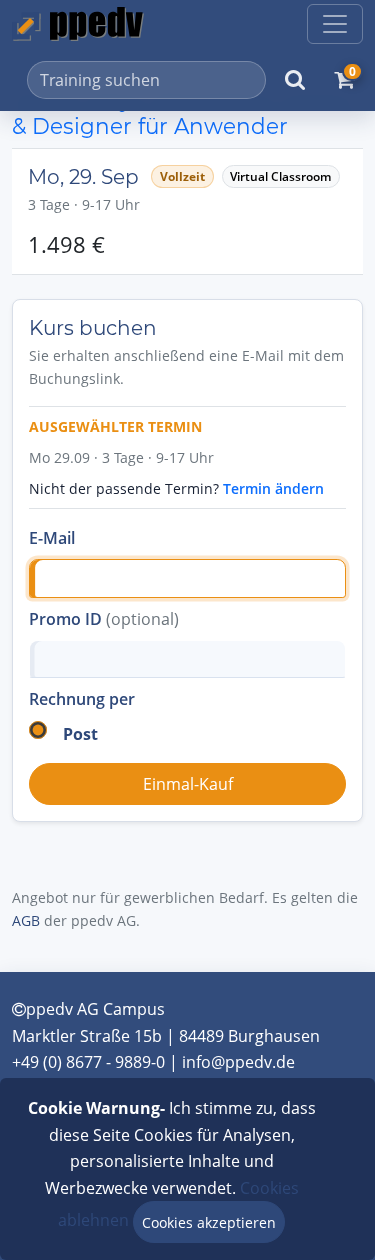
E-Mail (52, 538)
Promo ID (104, 619)
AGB (26, 920)
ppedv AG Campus (95, 1009)
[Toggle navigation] (335, 24)
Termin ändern (273, 488)
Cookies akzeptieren (209, 1222)
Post (80, 734)
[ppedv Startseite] (78, 24)
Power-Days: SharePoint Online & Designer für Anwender (183, 113)
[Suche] (295, 80)
